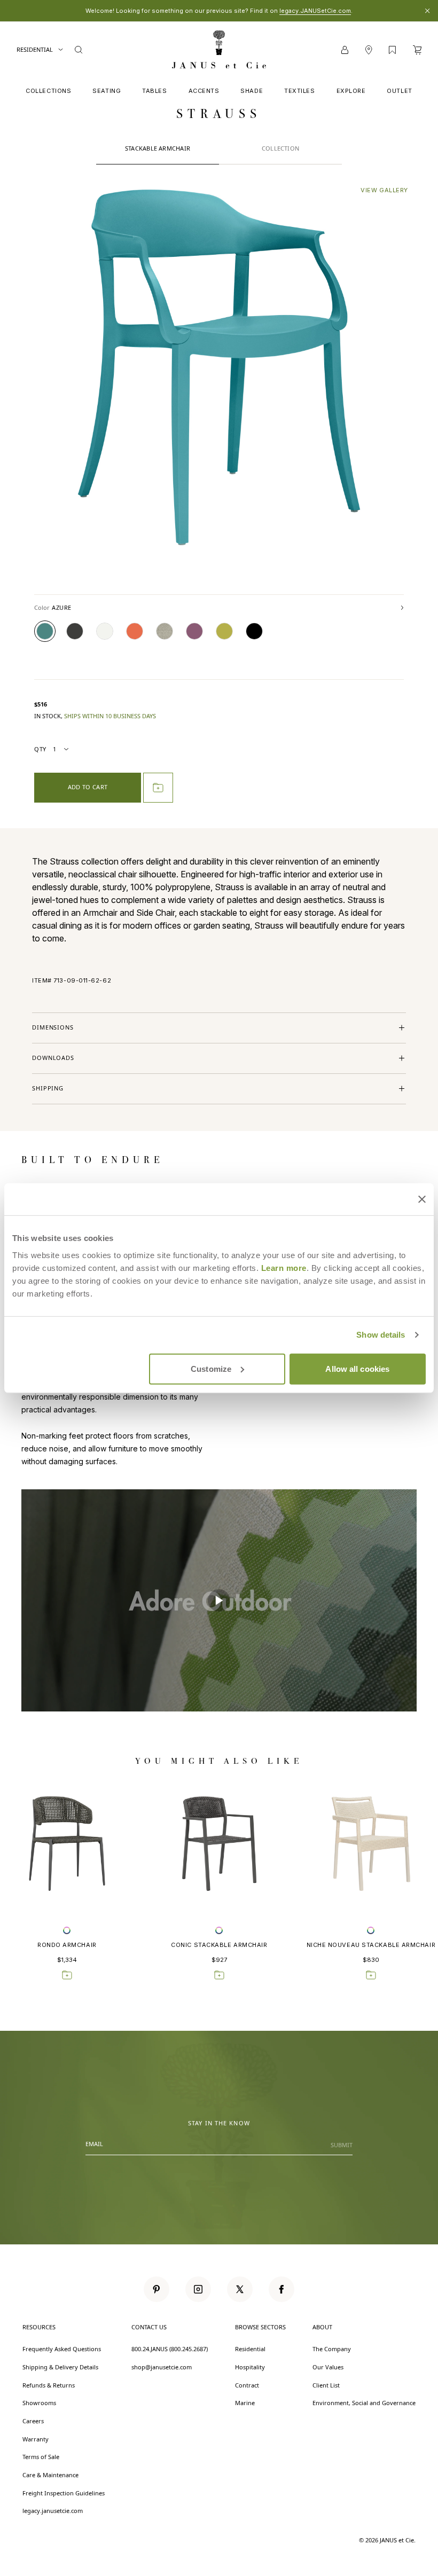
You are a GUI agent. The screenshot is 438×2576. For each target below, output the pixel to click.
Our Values (328, 2367)
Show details (381, 1335)
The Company (332, 2349)
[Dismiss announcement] (427, 11)
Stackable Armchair (158, 148)
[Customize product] (67, 1930)
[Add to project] (158, 788)
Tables (154, 91)
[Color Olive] (224, 631)
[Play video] (219, 1600)
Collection (280, 148)
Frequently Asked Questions (62, 2349)
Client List (326, 2385)
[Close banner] (422, 1199)
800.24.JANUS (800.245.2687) (170, 2349)
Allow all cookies (357, 1368)
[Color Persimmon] (135, 631)
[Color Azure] (45, 631)
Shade (252, 91)
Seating (107, 91)
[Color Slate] (254, 631)
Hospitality (250, 2367)
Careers (33, 2421)
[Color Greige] (165, 631)
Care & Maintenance (50, 2475)
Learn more (284, 1267)
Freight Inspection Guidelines (64, 2493)
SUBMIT (342, 2145)
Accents (204, 91)
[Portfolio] (392, 50)
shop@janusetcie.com (162, 2367)
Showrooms (39, 2403)
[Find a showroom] (369, 50)
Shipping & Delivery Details (60, 2367)
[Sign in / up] (345, 50)
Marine (245, 2403)
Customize (211, 1368)
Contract (247, 2385)
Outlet (399, 91)
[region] (219, 1600)
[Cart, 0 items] (417, 50)
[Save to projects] (67, 1975)
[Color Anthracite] (75, 631)
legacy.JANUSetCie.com (315, 11)
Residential (35, 49)
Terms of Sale (41, 2457)
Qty (40, 749)
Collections (48, 91)
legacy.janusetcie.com (53, 2511)
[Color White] (105, 631)
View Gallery (384, 190)
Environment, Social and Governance (364, 2403)
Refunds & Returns (49, 2385)
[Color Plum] (194, 631)
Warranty (36, 2439)
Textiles (299, 91)
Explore (351, 91)
